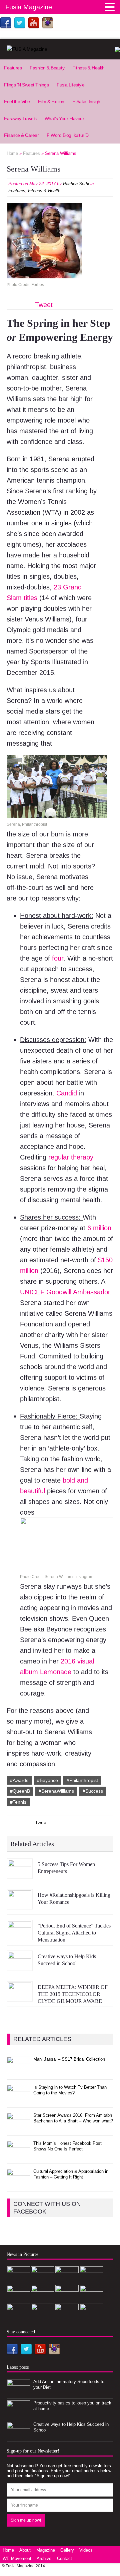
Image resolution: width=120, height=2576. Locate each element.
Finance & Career (21, 135)
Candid (67, 1093)
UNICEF (32, 1292)
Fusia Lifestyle (71, 85)
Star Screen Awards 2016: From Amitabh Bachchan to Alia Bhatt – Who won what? (73, 2118)
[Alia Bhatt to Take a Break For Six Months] (91, 2299)
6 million (99, 1228)
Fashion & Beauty (47, 68)
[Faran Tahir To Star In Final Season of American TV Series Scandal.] (43, 2299)
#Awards (19, 1780)
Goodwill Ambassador (78, 1292)
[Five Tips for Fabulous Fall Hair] (67, 2317)
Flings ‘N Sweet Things (26, 85)
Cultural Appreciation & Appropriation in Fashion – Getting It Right (71, 2174)
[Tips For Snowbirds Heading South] (43, 2317)
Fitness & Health (88, 68)
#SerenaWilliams (56, 1791)
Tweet (44, 305)
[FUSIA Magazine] (60, 49)
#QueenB (20, 1791)
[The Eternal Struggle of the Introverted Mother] (18, 2317)
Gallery (67, 2550)
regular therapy (71, 1157)
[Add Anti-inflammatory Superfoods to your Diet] (18, 2393)
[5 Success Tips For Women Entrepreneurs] (20, 1874)
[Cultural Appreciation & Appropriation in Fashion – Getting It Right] (18, 2183)
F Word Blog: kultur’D (68, 135)
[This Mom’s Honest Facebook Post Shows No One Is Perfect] (18, 2155)
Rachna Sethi (76, 184)
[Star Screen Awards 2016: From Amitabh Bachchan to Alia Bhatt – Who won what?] (18, 2127)
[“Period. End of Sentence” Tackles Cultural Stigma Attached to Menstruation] (20, 1935)
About (25, 2550)
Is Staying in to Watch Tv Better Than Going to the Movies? (70, 2090)
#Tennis (18, 1802)
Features (13, 68)
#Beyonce (47, 1780)
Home (8, 2550)
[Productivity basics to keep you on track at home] (18, 2415)
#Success (93, 1791)
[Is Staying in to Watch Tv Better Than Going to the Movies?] (18, 2099)
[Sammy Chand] (91, 2317)
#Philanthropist (82, 1780)
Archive (44, 2558)
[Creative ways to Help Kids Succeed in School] (20, 1966)
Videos (86, 2550)
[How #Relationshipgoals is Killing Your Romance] (20, 1904)
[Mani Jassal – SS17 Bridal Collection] (18, 2071)
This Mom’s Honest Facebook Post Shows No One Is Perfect (67, 2146)
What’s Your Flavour (64, 118)
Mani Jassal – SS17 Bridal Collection (69, 2059)
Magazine (46, 2550)
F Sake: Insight (87, 101)
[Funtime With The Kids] (67, 2299)
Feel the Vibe (17, 101)
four (58, 958)
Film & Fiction (51, 101)
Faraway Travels (20, 118)
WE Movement (17, 2558)
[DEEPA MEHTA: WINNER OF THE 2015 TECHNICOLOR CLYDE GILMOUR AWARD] (20, 1997)
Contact (64, 2558)
